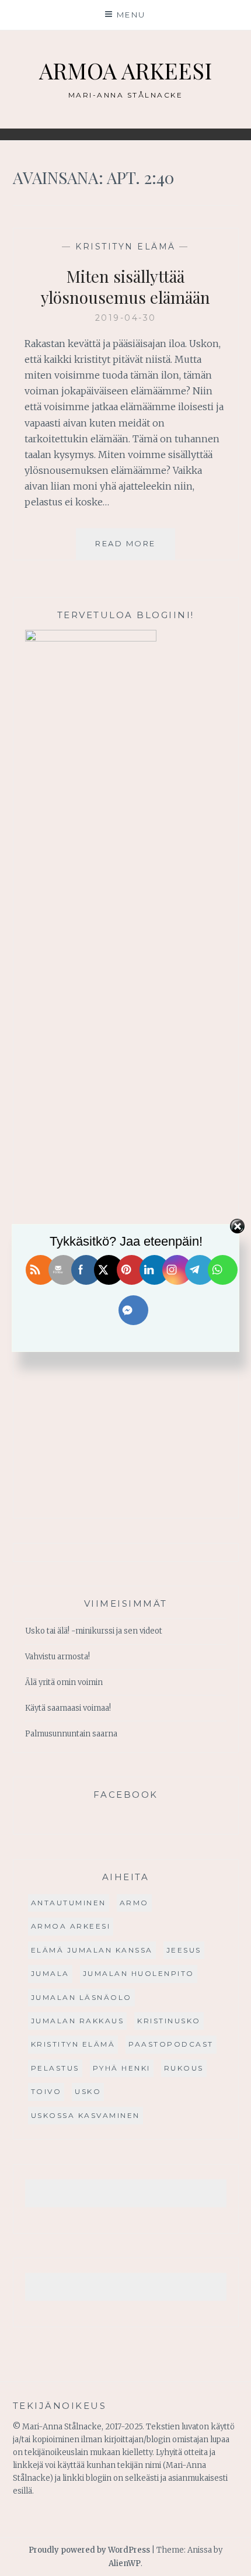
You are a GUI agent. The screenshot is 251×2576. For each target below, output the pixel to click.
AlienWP (125, 2563)
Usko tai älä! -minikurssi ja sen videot (94, 1631)
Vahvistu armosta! (57, 1657)
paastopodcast (171, 2044)
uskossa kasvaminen (86, 2115)
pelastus (55, 2068)
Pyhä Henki (122, 2068)
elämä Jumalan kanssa (92, 1950)
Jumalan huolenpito (139, 1973)
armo (134, 1903)
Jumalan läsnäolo (81, 1997)
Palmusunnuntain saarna (71, 1734)
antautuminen (69, 1903)
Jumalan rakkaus (78, 2021)
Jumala (50, 1973)
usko (88, 2091)
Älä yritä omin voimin (64, 1682)
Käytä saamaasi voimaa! (68, 1708)
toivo (46, 2091)
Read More (135, 549)
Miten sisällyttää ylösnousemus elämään (125, 287)
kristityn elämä (125, 247)
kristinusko (169, 2021)
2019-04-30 (126, 318)
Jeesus (184, 1950)
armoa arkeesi (71, 1926)
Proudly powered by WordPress (89, 2550)
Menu (131, 15)
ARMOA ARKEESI (125, 70)
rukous (184, 2068)
